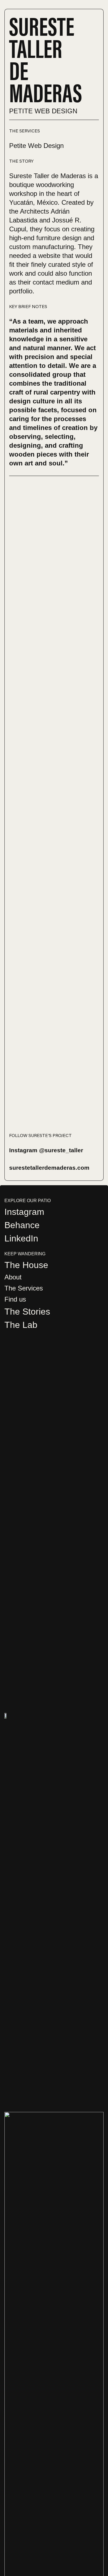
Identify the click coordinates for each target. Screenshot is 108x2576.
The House (26, 1265)
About (13, 1277)
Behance (22, 1225)
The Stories (27, 1312)
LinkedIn (21, 1238)
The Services (24, 1288)
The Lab (21, 1325)
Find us (15, 1299)
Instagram (24, 1212)
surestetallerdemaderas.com (49, 1168)
